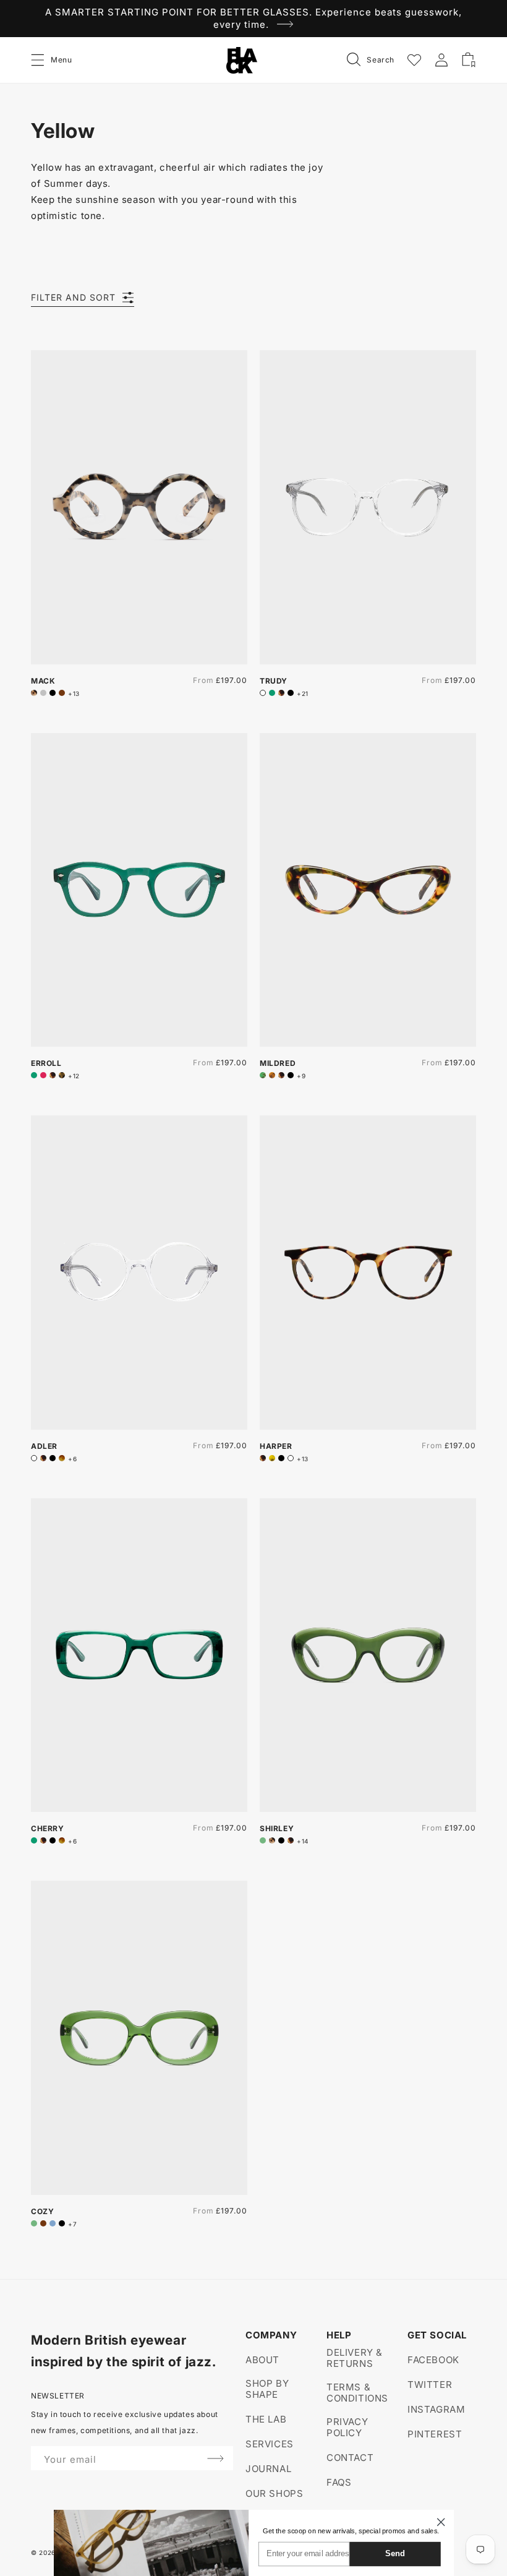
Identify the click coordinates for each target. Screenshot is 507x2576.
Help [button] (339, 2335)
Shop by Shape (267, 2389)
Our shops (274, 2493)
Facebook (433, 2360)
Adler (44, 1446)
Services (270, 2444)
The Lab (266, 2419)
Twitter (430, 2385)
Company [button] (271, 2335)
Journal (268, 2469)
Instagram (436, 2409)
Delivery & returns (355, 2358)
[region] (253, 19)
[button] (38, 60)
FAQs (339, 2482)
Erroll (46, 1063)
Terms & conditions (357, 2393)
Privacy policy (347, 2427)
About (262, 2360)
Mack (43, 681)
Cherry (48, 1828)
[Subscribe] (215, 2458)
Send (395, 2553)
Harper (276, 1446)
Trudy (274, 681)
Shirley (277, 1828)
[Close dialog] (441, 2522)
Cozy (42, 2211)
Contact (350, 2458)
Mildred (278, 1063)
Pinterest (435, 2434)
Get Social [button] (437, 2335)
